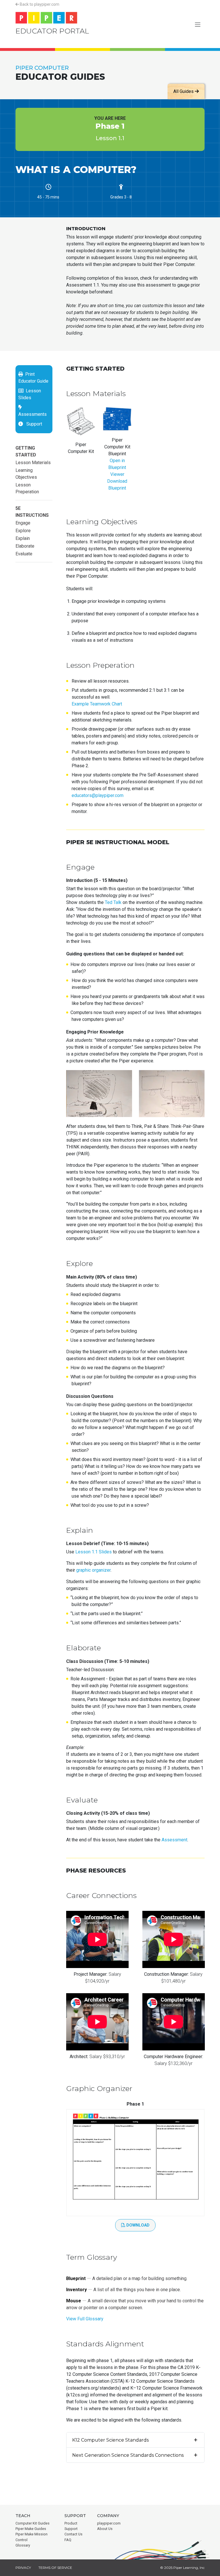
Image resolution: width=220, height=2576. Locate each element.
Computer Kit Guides (33, 2523)
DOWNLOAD (137, 2225)
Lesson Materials (33, 463)
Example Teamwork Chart (97, 704)
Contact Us (73, 2534)
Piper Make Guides (31, 2529)
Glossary (23, 2545)
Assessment (174, 1840)
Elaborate (25, 546)
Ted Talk (113, 902)
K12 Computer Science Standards (110, 2440)
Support (33, 424)
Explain (23, 538)
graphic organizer (93, 1570)
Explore (23, 531)
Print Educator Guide (33, 378)
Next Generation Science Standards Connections (128, 2455)
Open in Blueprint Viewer (117, 467)
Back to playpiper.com (39, 4)
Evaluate (24, 554)
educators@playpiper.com (98, 795)
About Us (105, 2529)
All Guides (184, 91)
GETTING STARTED (26, 451)
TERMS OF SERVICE (55, 2568)
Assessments (33, 411)
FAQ (68, 2540)
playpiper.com (109, 2523)
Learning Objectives (26, 474)
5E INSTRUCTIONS (32, 512)
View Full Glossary (85, 2319)
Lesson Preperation (27, 488)
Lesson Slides (30, 394)
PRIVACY (23, 2568)
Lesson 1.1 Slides (94, 1552)
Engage (23, 523)
